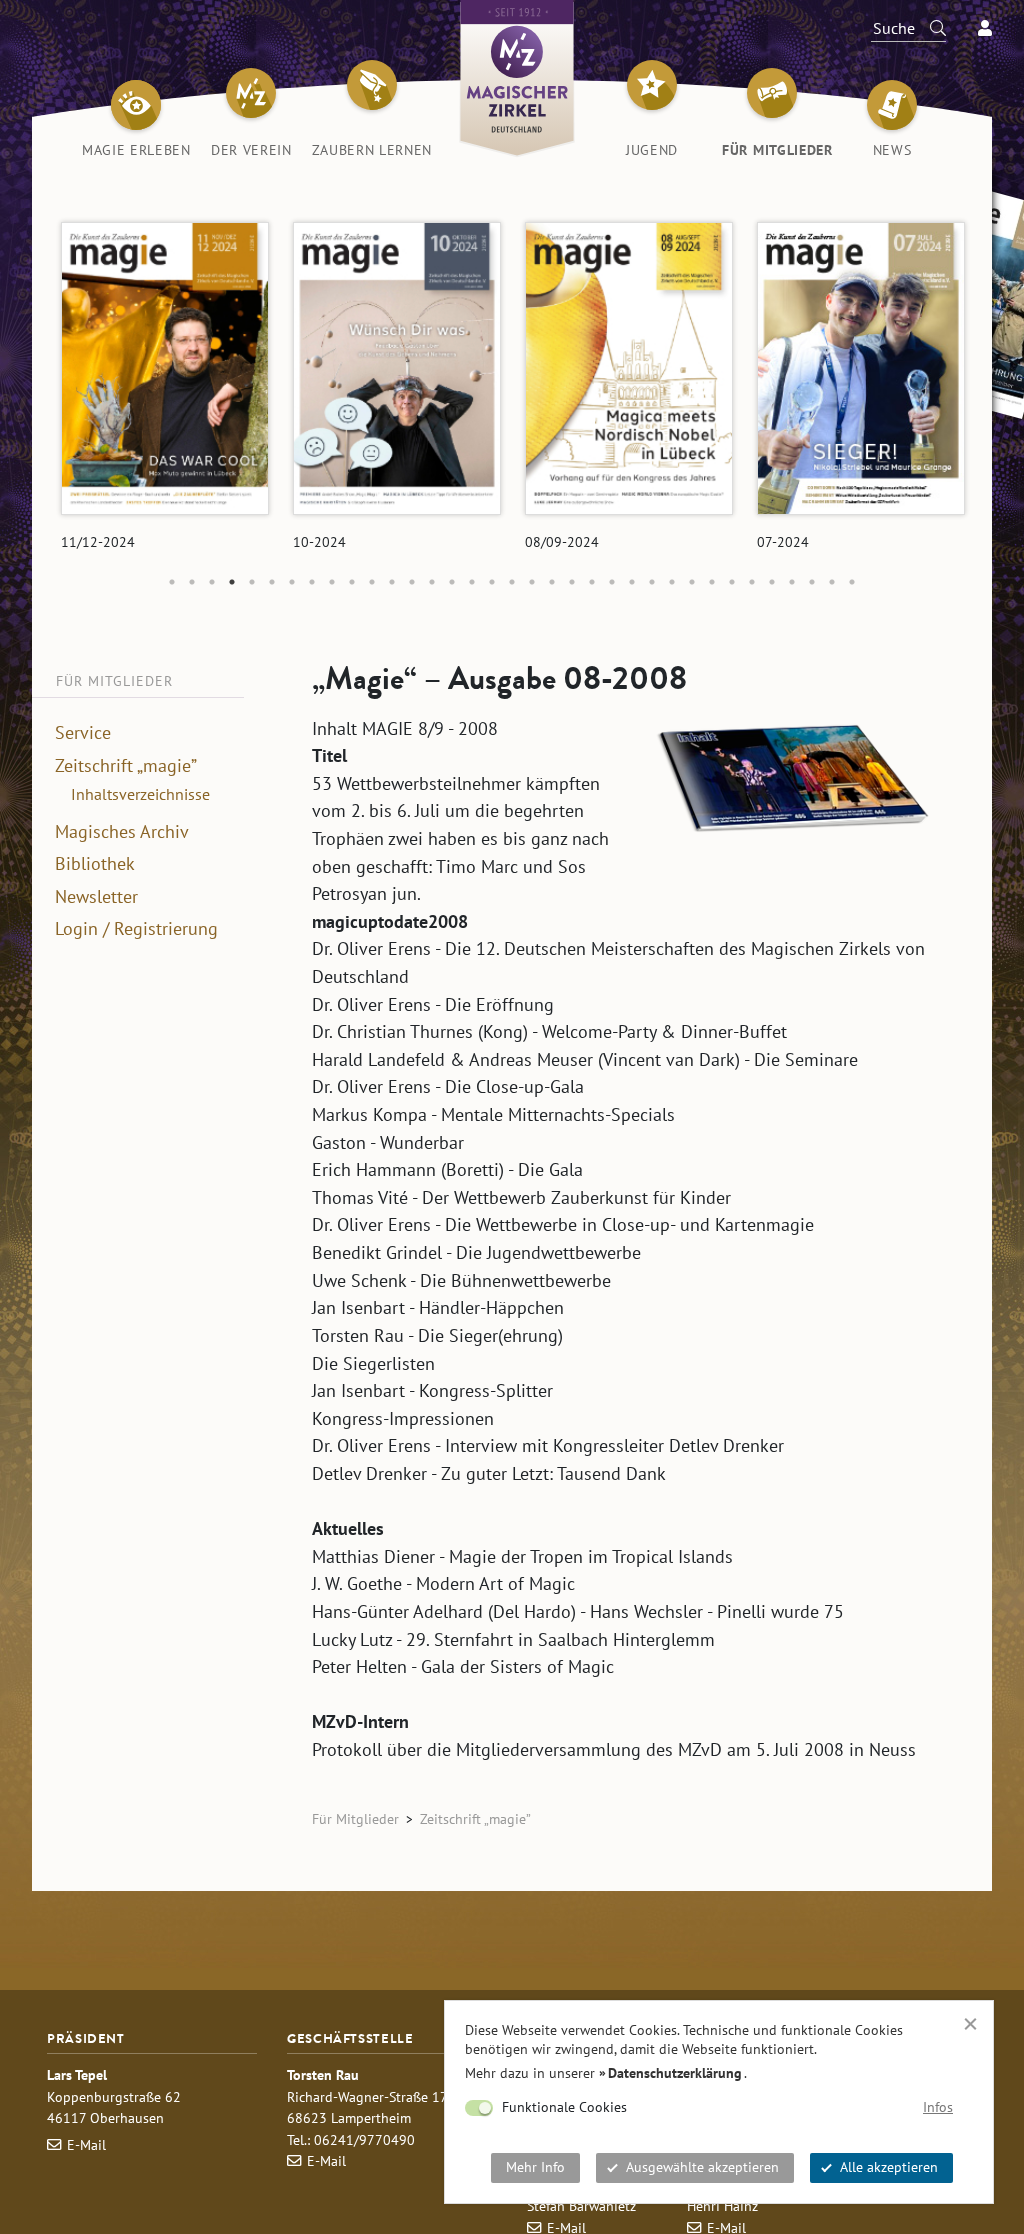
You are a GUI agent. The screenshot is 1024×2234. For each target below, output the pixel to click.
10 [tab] (352, 582)
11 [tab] (372, 582)
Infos (938, 2107)
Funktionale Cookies (564, 2107)
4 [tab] (232, 582)
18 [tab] (512, 582)
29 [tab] (732, 582)
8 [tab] (312, 582)
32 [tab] (792, 582)
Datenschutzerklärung (675, 2073)
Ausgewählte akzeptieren (702, 2167)
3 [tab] (212, 582)
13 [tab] (412, 582)
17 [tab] (492, 582)
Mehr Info (535, 2167)
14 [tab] (432, 582)
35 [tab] (852, 582)
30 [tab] (752, 582)
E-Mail (86, 2144)
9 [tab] (332, 582)
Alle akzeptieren (889, 2167)
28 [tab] (712, 582)
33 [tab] (812, 582)
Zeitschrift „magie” (126, 766)
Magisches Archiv (122, 832)
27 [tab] (692, 582)
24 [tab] (632, 582)
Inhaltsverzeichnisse (140, 794)
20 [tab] (552, 582)
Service (83, 733)
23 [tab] (612, 582)
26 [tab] (672, 582)
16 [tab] (472, 582)
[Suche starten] (929, 28)
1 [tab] (172, 582)
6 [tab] (272, 582)
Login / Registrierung (136, 929)
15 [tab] (452, 582)
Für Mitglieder (355, 1818)
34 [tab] (832, 582)
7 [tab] (292, 582)
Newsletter (96, 897)
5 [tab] (252, 582)
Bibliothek (95, 864)
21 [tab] (572, 582)
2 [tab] (192, 582)
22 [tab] (592, 582)
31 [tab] (772, 582)
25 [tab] (652, 582)
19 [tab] (532, 582)
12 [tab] (392, 582)
